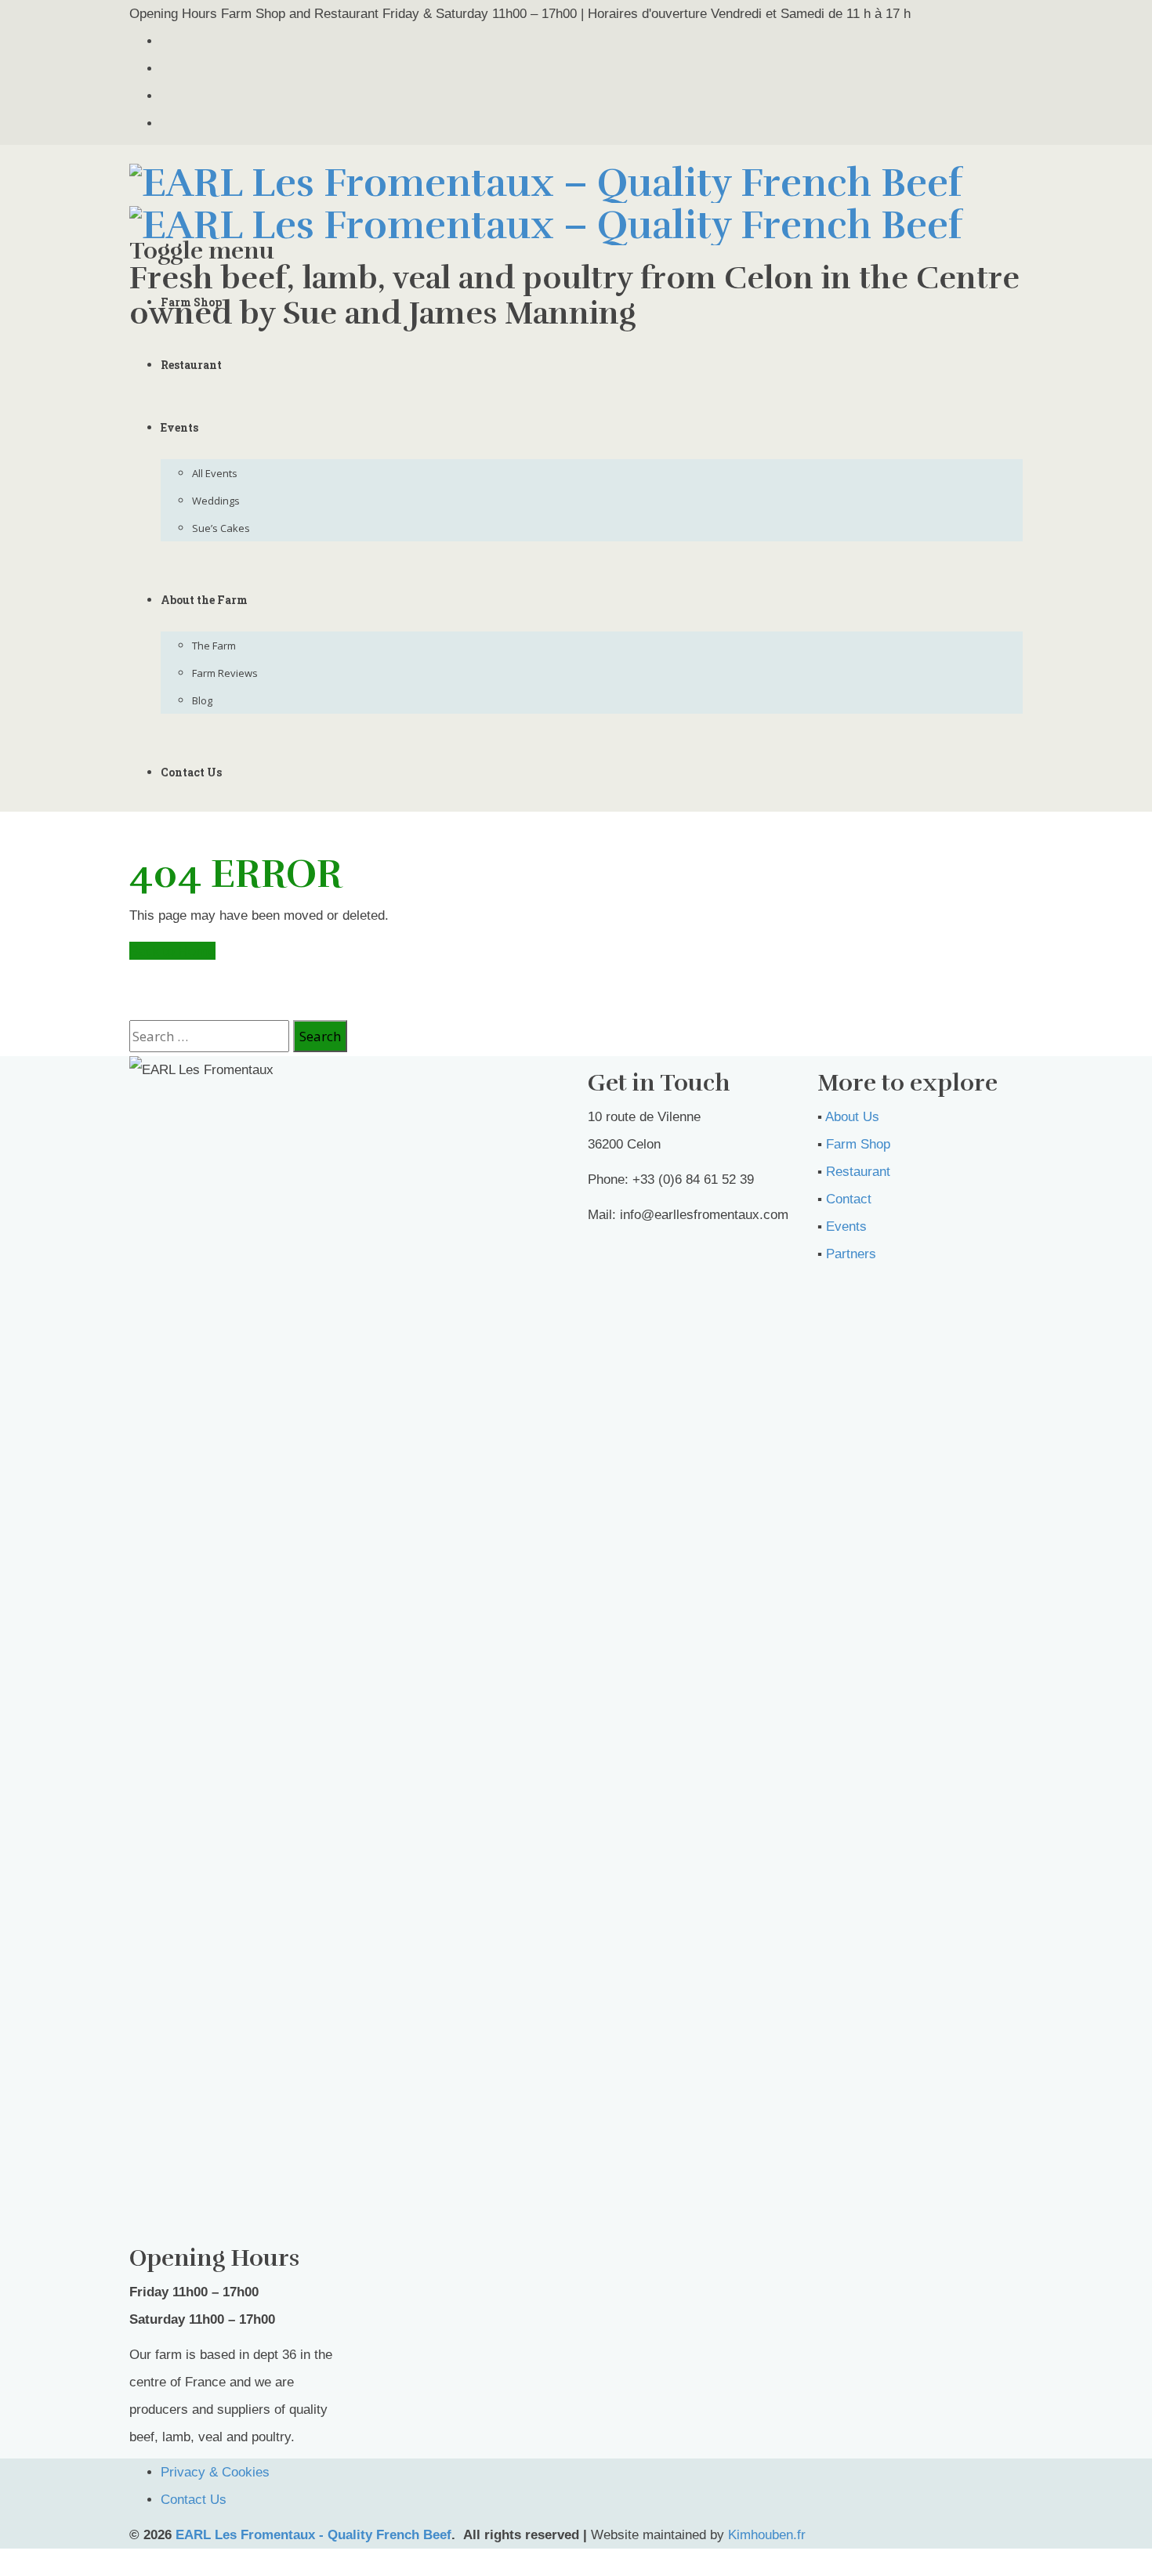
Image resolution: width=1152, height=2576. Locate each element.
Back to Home (172, 951)
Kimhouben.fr (767, 2535)
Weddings (216, 501)
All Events (215, 473)
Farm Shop (191, 302)
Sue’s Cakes (221, 528)
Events (179, 427)
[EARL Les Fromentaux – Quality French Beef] (546, 201)
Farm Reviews (225, 673)
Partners (851, 1254)
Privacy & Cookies (215, 2472)
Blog (202, 700)
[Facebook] (166, 69)
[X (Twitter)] (166, 41)
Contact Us (191, 772)
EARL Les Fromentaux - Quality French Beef (313, 2535)
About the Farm (204, 600)
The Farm (214, 646)
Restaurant (191, 365)
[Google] (166, 96)
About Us (852, 1117)
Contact (849, 1199)
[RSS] (166, 123)
